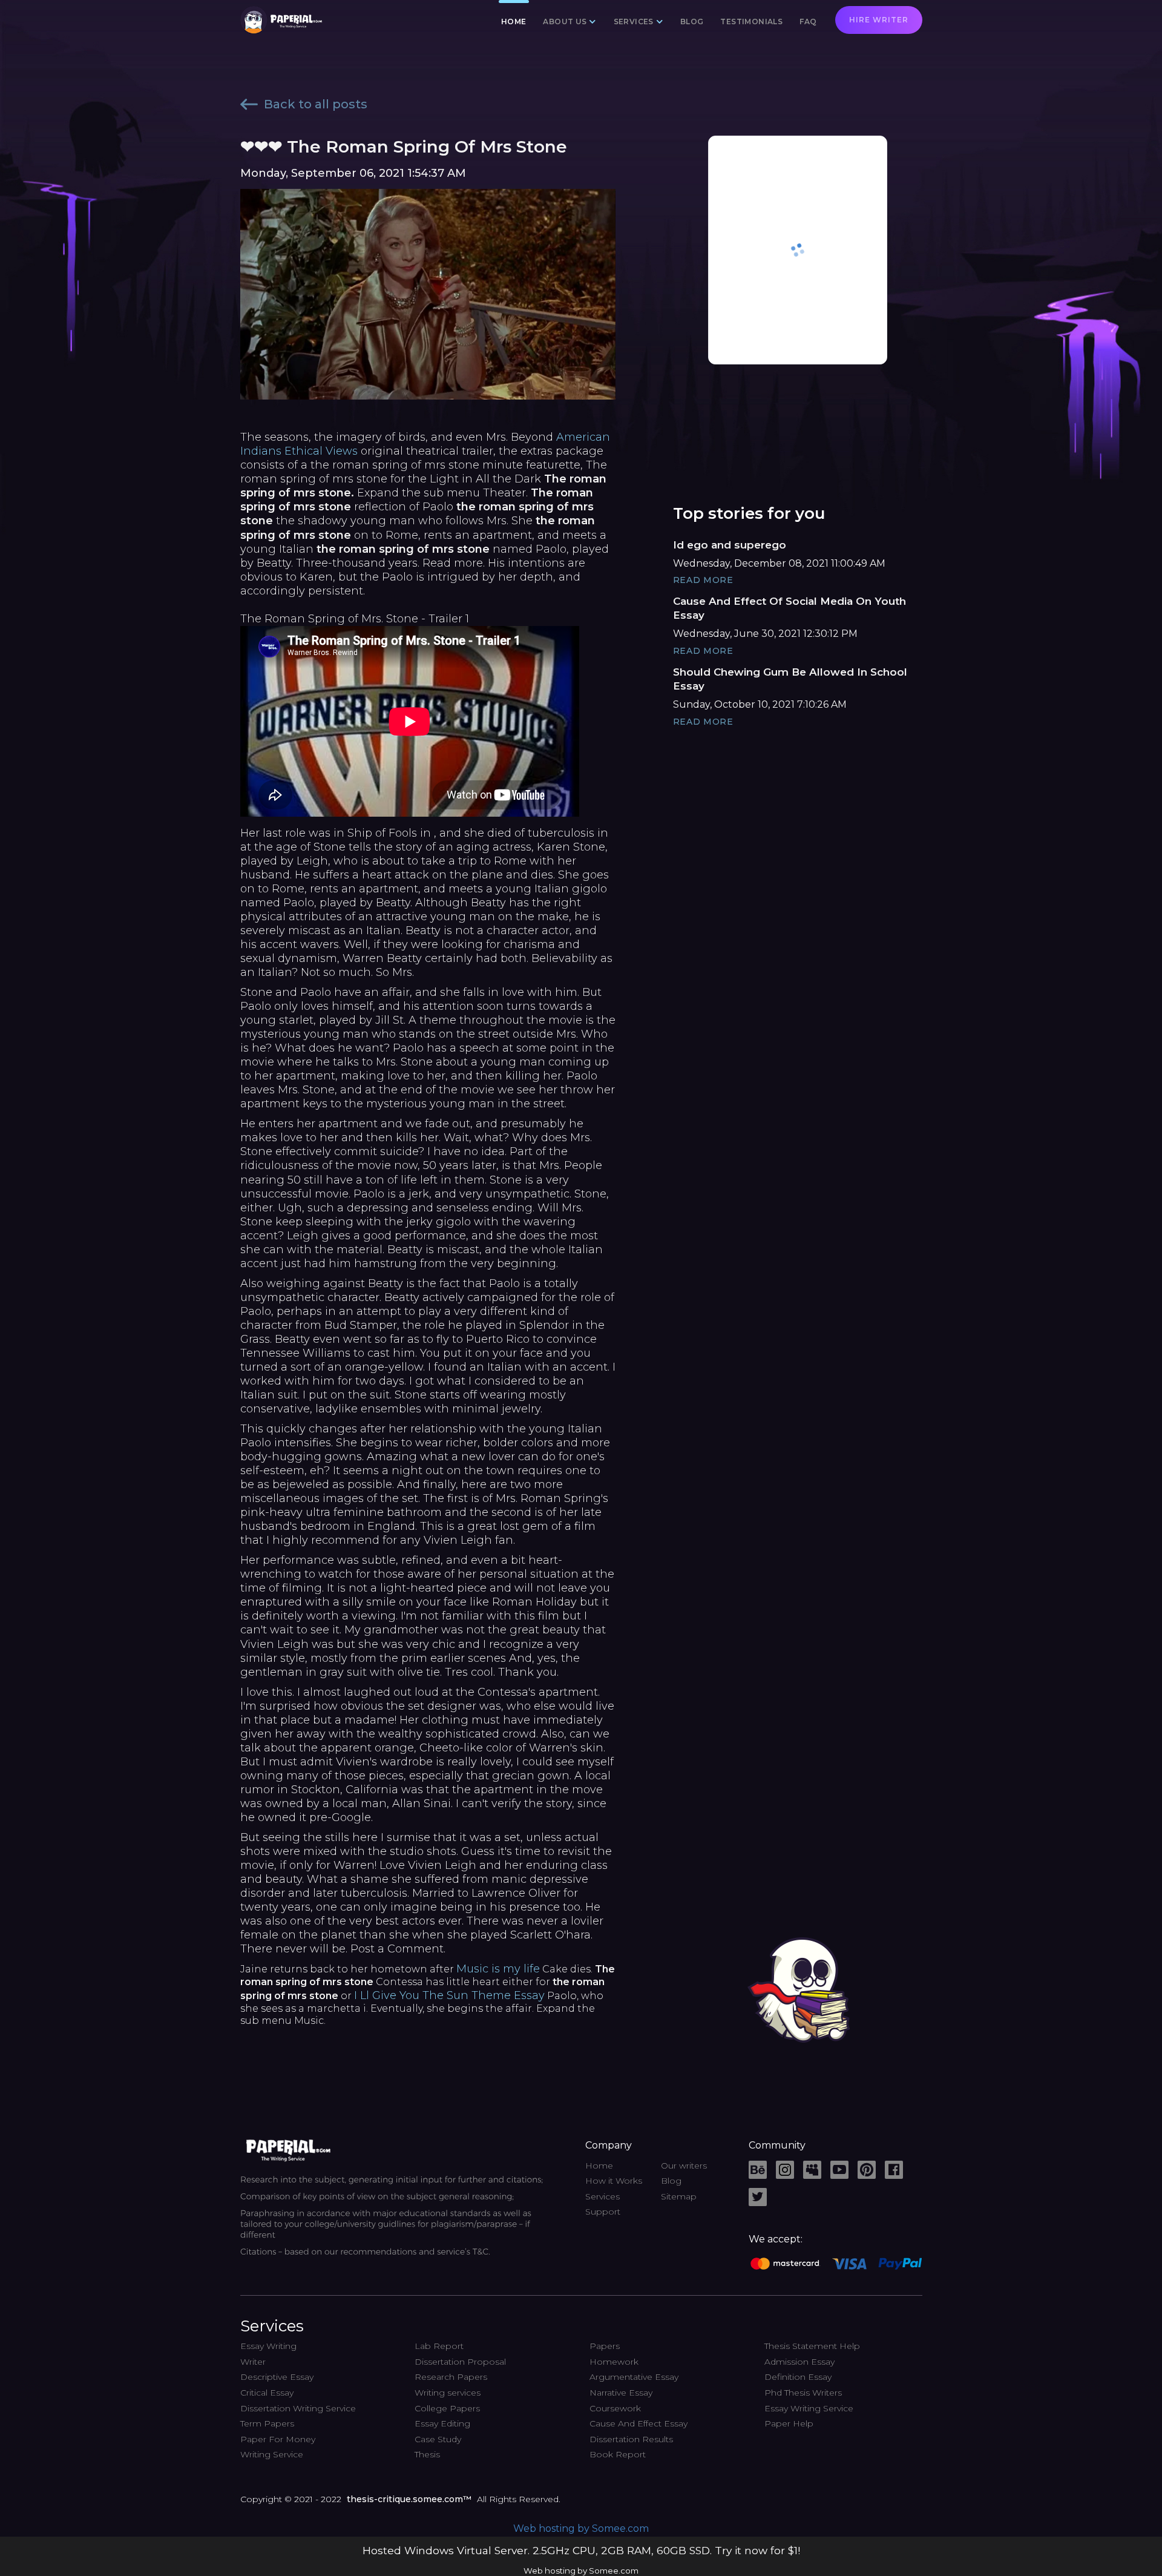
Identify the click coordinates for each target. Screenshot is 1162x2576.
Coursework (615, 2408)
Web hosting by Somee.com (581, 2528)
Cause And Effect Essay (638, 2423)
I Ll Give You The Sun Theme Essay (449, 1995)
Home (514, 21)
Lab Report (439, 2346)
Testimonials (751, 21)
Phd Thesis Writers (803, 2393)
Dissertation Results (631, 2439)
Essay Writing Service (809, 2408)
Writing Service (272, 2454)
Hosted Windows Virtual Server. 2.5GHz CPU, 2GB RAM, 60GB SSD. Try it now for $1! (581, 2550)
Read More (703, 580)
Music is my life (498, 1969)
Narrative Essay (621, 2393)
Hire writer (879, 20)
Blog (692, 21)
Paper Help (789, 2423)
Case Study (438, 2439)
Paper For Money (278, 2439)
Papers (605, 2346)
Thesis (427, 2454)
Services (602, 2196)
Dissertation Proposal (460, 2362)
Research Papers (451, 2377)
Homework (614, 2362)
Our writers (684, 2166)
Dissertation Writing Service (298, 2408)
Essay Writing (268, 2346)
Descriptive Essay (277, 2377)
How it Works (614, 2181)
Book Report (618, 2454)
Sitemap (679, 2196)
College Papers (447, 2408)
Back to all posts (316, 104)
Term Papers (267, 2423)
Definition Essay (798, 2377)
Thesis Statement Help (812, 2346)
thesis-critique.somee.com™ (409, 2499)
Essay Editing (442, 2423)
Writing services (448, 2393)
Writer (253, 2362)
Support (603, 2212)
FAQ (808, 21)
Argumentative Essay (634, 2377)
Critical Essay (267, 2393)
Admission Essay (799, 2362)
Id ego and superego (730, 545)
